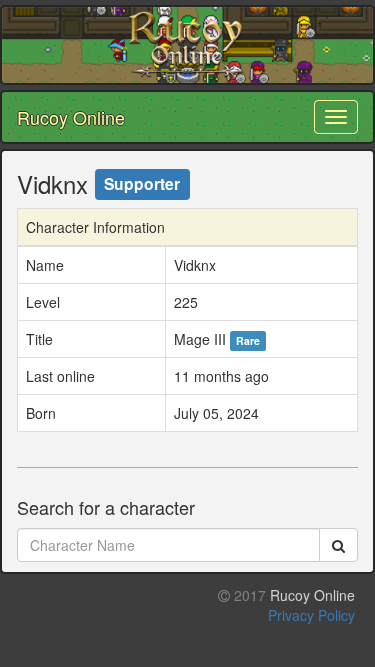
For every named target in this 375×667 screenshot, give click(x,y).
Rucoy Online (71, 117)
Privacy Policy (311, 615)
